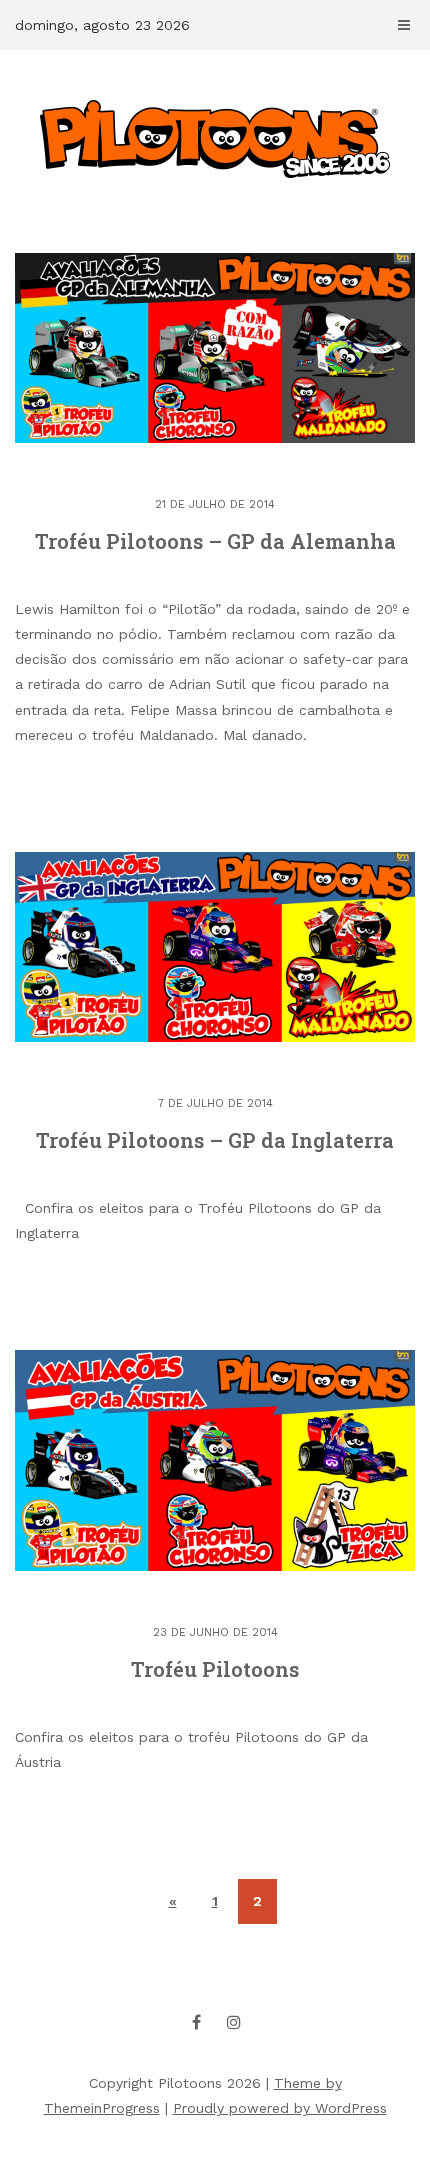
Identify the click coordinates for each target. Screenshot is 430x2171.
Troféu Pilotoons (215, 1669)
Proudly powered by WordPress (280, 2108)
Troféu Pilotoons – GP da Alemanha (215, 541)
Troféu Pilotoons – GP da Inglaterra (215, 1140)
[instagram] (234, 2022)
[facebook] (197, 2022)
